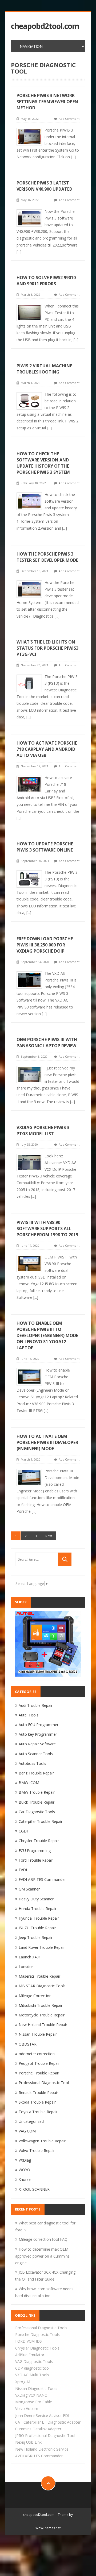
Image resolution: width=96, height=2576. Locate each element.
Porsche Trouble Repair (39, 2073)
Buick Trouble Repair (37, 1802)
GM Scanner (29, 1889)
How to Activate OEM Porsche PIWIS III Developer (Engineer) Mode (47, 1442)
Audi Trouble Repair (36, 1705)
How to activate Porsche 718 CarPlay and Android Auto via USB (47, 749)
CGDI (23, 1831)
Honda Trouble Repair (38, 1909)
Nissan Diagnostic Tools (36, 2388)
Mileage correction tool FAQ (43, 2239)
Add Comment (69, 119)
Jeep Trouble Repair (36, 1937)
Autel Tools (29, 1715)
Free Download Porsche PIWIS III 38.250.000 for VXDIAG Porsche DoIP (45, 945)
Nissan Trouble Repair (38, 2034)
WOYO (24, 2170)
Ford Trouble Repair (36, 1860)
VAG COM (27, 2131)
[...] (73, 157)
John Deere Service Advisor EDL (43, 2415)
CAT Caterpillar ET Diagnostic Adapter (48, 2422)
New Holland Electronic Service (42, 2449)
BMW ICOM (29, 1783)
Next (49, 1536)
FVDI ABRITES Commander (42, 1879)
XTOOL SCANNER (34, 2189)
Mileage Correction (35, 1996)
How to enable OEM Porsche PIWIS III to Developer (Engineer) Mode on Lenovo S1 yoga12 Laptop (47, 1335)
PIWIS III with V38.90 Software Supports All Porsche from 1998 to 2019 (47, 1229)
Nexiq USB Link (28, 2442)
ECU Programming (35, 1851)
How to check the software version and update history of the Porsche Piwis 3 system (43, 463)
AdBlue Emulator (30, 2355)
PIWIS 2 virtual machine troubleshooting (44, 369)
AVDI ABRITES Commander (39, 2456)
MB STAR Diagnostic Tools (42, 1986)
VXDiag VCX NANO (31, 2395)
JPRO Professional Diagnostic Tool (45, 2436)
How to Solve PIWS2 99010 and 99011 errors (46, 281)
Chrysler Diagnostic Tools (37, 2348)
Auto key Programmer (38, 1734)
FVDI (23, 1870)
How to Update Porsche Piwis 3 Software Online (45, 847)
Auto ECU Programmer (39, 1725)
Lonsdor (26, 1967)
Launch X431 (30, 1957)
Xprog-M (23, 2382)
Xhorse (25, 2179)
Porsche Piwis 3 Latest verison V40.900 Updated (44, 186)
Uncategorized (31, 2121)
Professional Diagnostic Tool (44, 2083)
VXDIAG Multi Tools (32, 2375)
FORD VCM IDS (29, 2341)
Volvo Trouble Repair (37, 2150)
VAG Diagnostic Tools (34, 2361)
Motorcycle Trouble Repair (42, 2015)
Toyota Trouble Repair (38, 2112)
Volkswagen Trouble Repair (42, 2141)
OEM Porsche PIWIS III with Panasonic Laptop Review (47, 1043)
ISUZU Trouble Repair (37, 1928)
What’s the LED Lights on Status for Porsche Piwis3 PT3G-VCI (47, 648)
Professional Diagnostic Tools (41, 2328)
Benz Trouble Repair (36, 1773)
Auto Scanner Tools (36, 1754)
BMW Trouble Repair (37, 1792)
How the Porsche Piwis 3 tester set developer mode (47, 557)
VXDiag (25, 2160)
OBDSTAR (28, 2044)
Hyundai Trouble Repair (39, 1918)
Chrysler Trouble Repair (39, 1841)
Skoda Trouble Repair (37, 2102)
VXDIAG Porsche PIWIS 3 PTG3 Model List (43, 1131)
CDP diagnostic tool (32, 2368)
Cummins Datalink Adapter (38, 2429)
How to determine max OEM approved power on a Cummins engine (42, 2256)
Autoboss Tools (32, 1763)
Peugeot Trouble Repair (39, 2063)
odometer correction (37, 2054)
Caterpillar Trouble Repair (41, 1821)
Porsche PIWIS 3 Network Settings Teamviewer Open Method (47, 102)
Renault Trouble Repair (38, 2092)
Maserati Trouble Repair (39, 1976)
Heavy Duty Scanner (36, 1899)
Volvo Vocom (27, 2408)
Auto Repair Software (37, 1744)
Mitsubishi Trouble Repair (41, 2005)
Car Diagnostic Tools (37, 1812)
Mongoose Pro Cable (34, 2402)
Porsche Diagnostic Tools (37, 2334)
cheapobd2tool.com (45, 26)
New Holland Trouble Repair (43, 2025)
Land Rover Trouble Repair (42, 1947)
